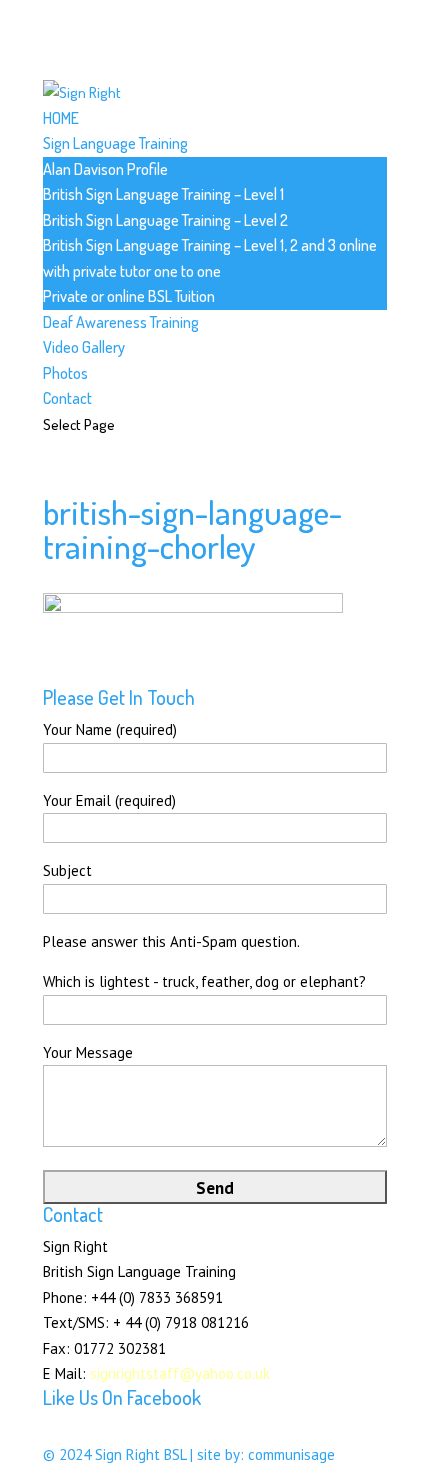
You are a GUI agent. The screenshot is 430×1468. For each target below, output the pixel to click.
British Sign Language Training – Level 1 (163, 194)
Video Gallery (84, 347)
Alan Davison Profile (105, 169)
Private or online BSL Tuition (129, 296)
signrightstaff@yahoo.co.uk (180, 1373)
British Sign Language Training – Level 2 (165, 220)
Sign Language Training (115, 143)
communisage (291, 1454)
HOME (61, 118)
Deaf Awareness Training (121, 322)
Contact (67, 398)
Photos (65, 373)
